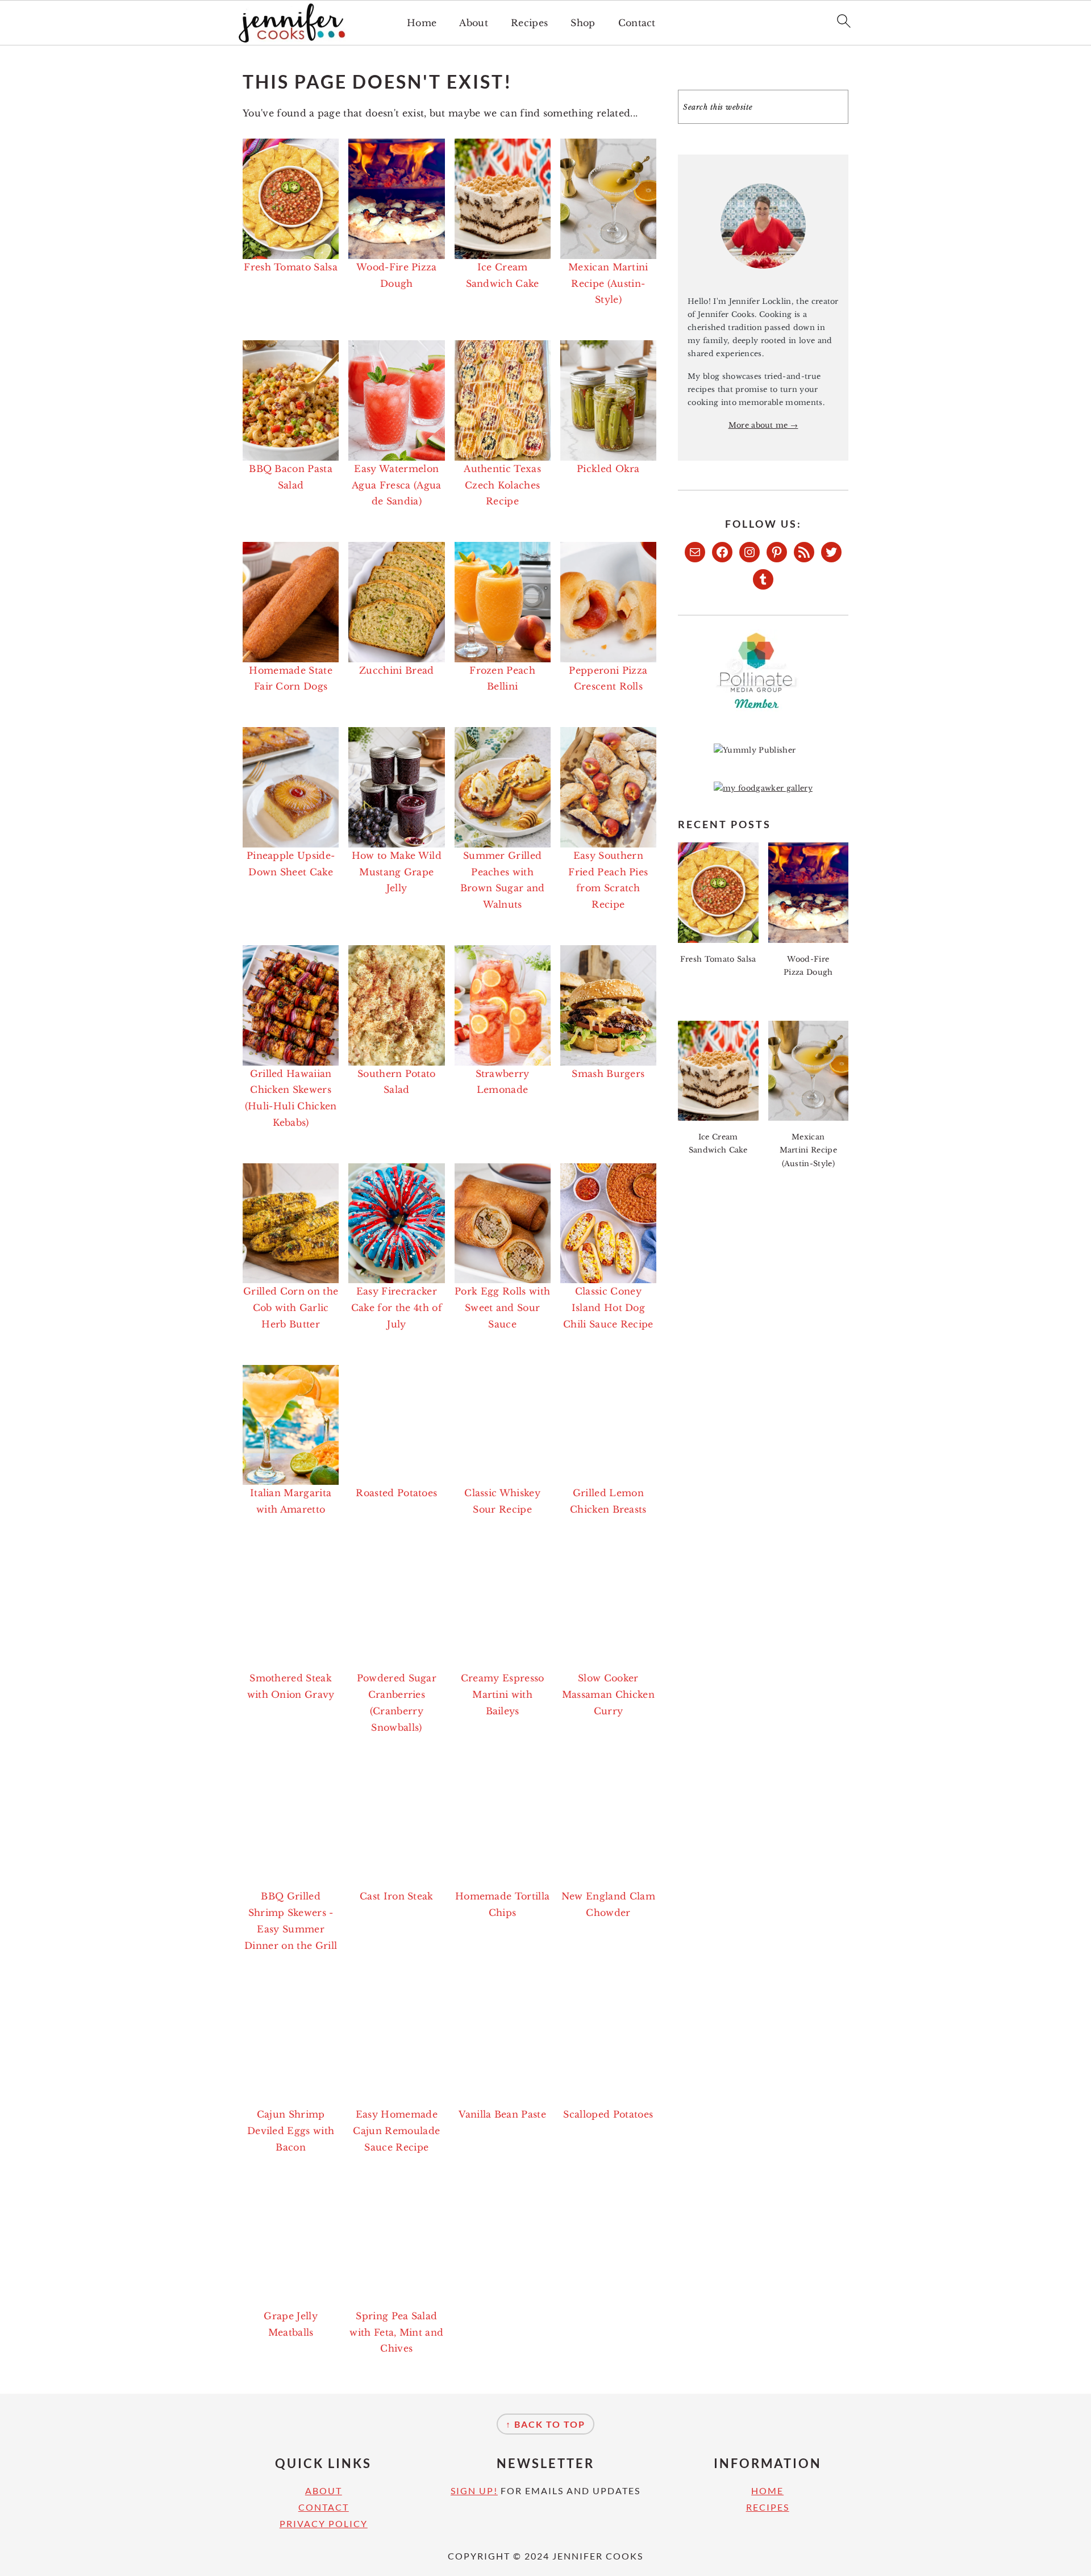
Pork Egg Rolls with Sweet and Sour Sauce (502, 1308)
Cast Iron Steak (397, 1896)
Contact (637, 23)
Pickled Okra (608, 469)
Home (422, 23)
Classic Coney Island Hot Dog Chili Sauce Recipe (608, 1308)
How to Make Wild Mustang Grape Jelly (397, 872)
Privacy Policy (324, 2523)
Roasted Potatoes (396, 1493)
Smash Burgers (608, 1074)
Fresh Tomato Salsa (291, 267)
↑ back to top (545, 2424)
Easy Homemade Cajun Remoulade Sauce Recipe (396, 2131)
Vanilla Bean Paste (502, 2114)
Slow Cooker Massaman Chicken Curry (608, 1694)
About (474, 23)
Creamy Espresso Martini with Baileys (503, 1694)
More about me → (763, 425)
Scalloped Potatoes (608, 2114)
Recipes (529, 23)
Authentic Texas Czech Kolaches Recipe (502, 485)
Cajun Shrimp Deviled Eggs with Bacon (291, 2131)
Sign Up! (474, 2491)
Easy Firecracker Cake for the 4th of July (397, 1308)
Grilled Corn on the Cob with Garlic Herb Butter (291, 1308)
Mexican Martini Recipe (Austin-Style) (608, 283)
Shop (583, 23)
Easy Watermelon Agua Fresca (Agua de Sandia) (396, 485)
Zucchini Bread (396, 670)
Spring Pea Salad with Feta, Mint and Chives (396, 2332)
